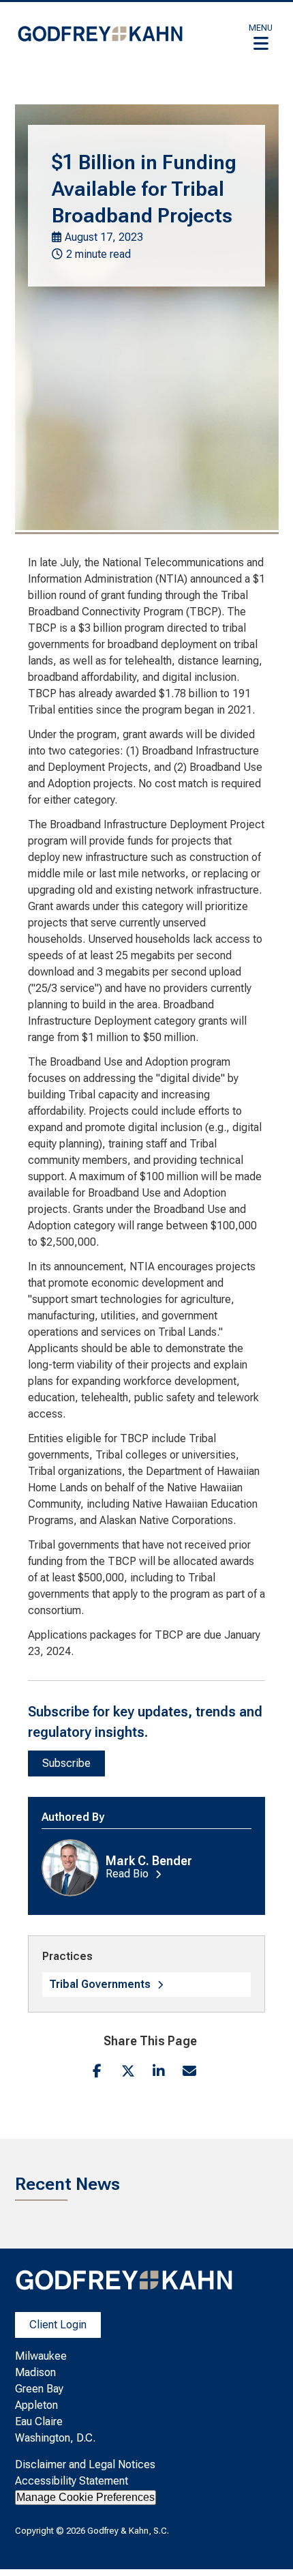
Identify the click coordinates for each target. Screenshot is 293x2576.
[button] (261, 37)
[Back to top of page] (264, 2544)
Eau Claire (39, 2421)
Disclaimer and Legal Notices (85, 2464)
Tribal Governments (100, 1984)
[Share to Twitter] (128, 2071)
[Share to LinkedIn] (158, 2071)
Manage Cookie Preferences (86, 2497)
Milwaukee (41, 2356)
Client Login (58, 2325)
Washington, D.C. (55, 2438)
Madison (35, 2372)
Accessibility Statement (72, 2481)
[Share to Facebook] (97, 2071)
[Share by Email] (189, 2071)
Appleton (36, 2405)
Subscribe (66, 1763)
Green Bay (39, 2389)
